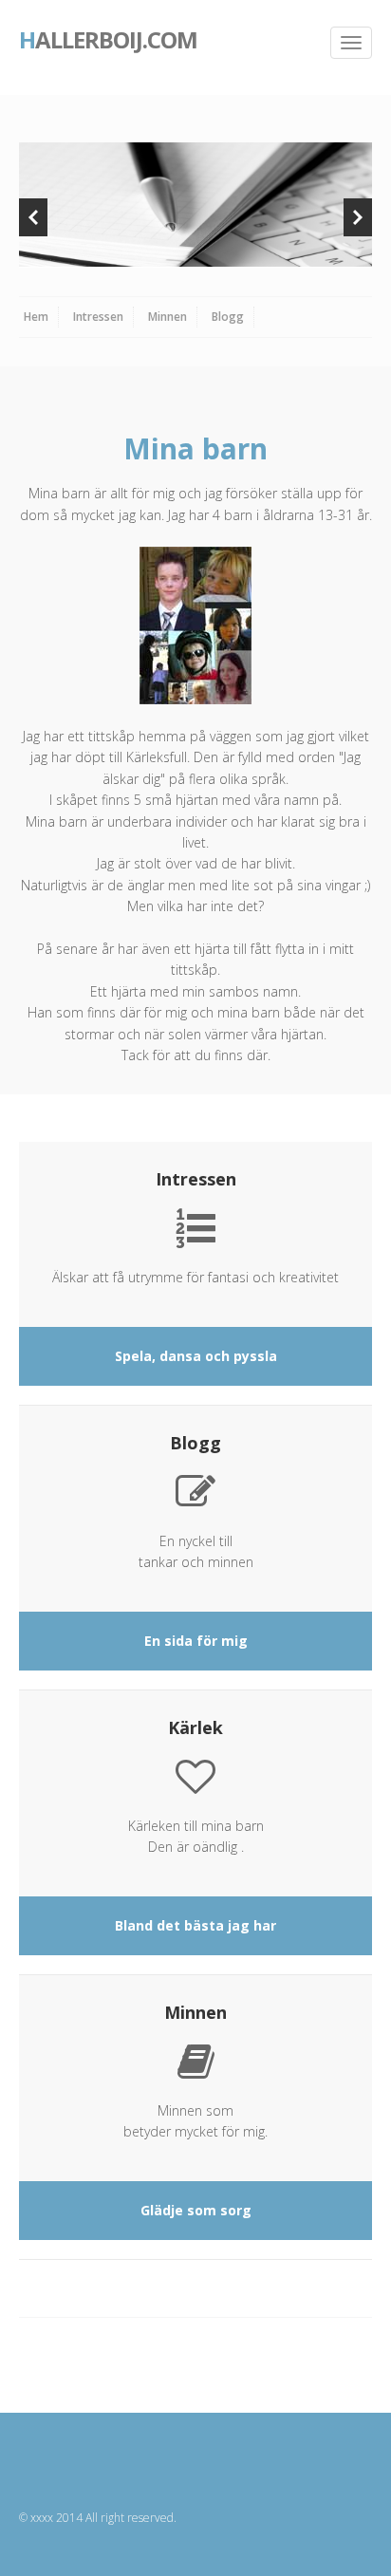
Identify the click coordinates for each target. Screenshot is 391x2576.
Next (358, 217)
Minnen (168, 317)
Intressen (98, 317)
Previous (33, 217)
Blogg (228, 317)
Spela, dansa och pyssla (196, 1356)
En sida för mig (196, 1641)
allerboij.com (108, 38)
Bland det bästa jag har (195, 1925)
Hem (36, 317)
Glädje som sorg (196, 2210)
